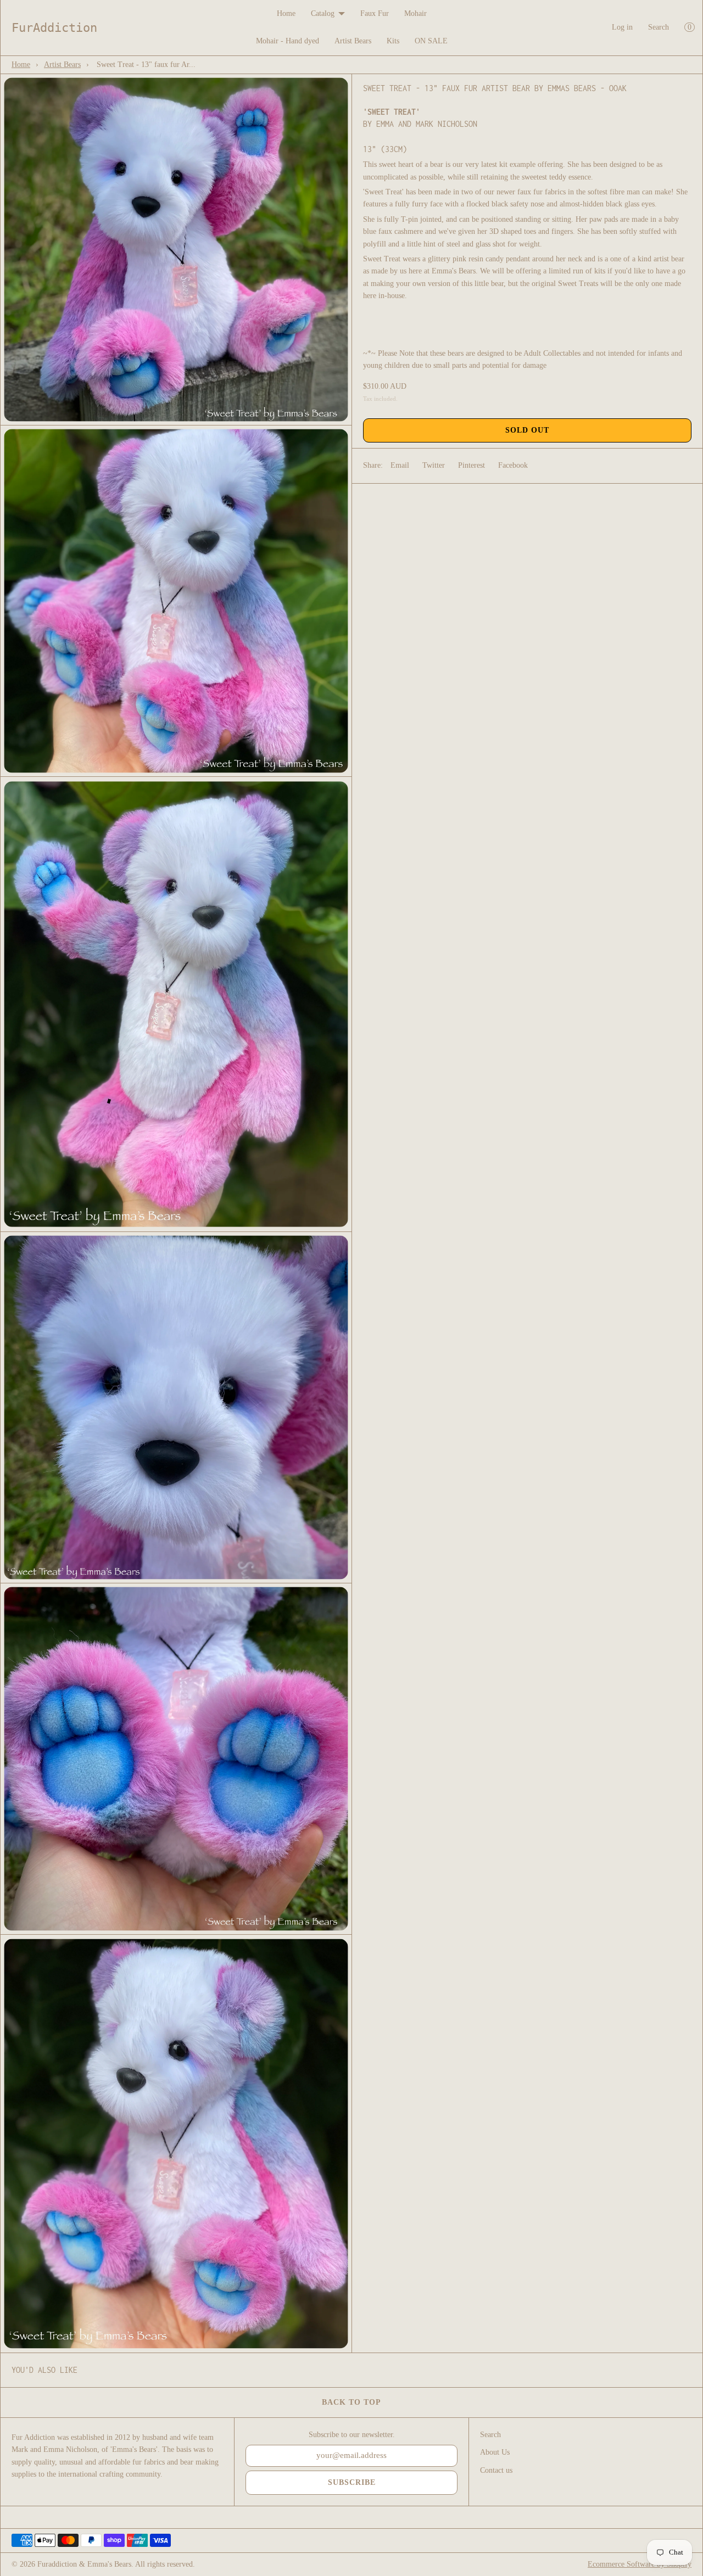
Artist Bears (353, 41)
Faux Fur (375, 13)
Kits (393, 41)
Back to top (351, 2402)
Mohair (415, 13)
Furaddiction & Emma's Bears (84, 2564)
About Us (495, 2452)
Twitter (434, 465)
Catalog (323, 13)
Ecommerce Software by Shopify (640, 2564)
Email (400, 465)
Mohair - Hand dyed (288, 41)
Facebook (513, 465)
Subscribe (352, 2482)
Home (286, 13)
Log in (622, 27)
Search (659, 27)
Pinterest (472, 465)
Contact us (496, 2470)
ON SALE (431, 41)
